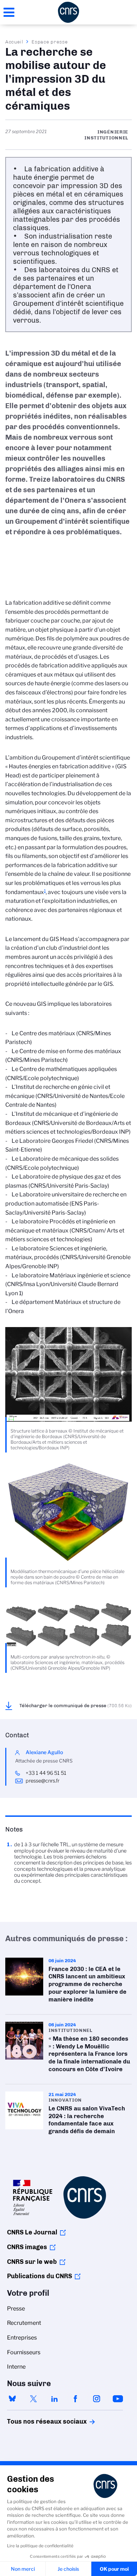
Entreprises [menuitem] (22, 2338)
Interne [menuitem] (16, 2367)
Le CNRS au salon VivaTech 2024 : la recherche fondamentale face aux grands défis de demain (68, 2115)
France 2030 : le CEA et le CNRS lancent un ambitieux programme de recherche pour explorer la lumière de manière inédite (68, 1982)
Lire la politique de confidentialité (40, 2546)
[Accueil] (68, 12)
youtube (118, 2399)
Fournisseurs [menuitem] (24, 2352)
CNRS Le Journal (32, 2232)
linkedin (54, 2399)
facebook (76, 2399)
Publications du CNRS (40, 2276)
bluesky (12, 2399)
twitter (33, 2399)
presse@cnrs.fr (43, 1781)
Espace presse (50, 42)
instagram (97, 2399)
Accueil (14, 42)
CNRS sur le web (32, 2262)
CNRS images (27, 2247)
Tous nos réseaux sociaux (35, 2422)
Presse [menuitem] (16, 2309)
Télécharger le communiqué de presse (76, 1705)
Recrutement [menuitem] (24, 2323)
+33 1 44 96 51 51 (46, 1773)
